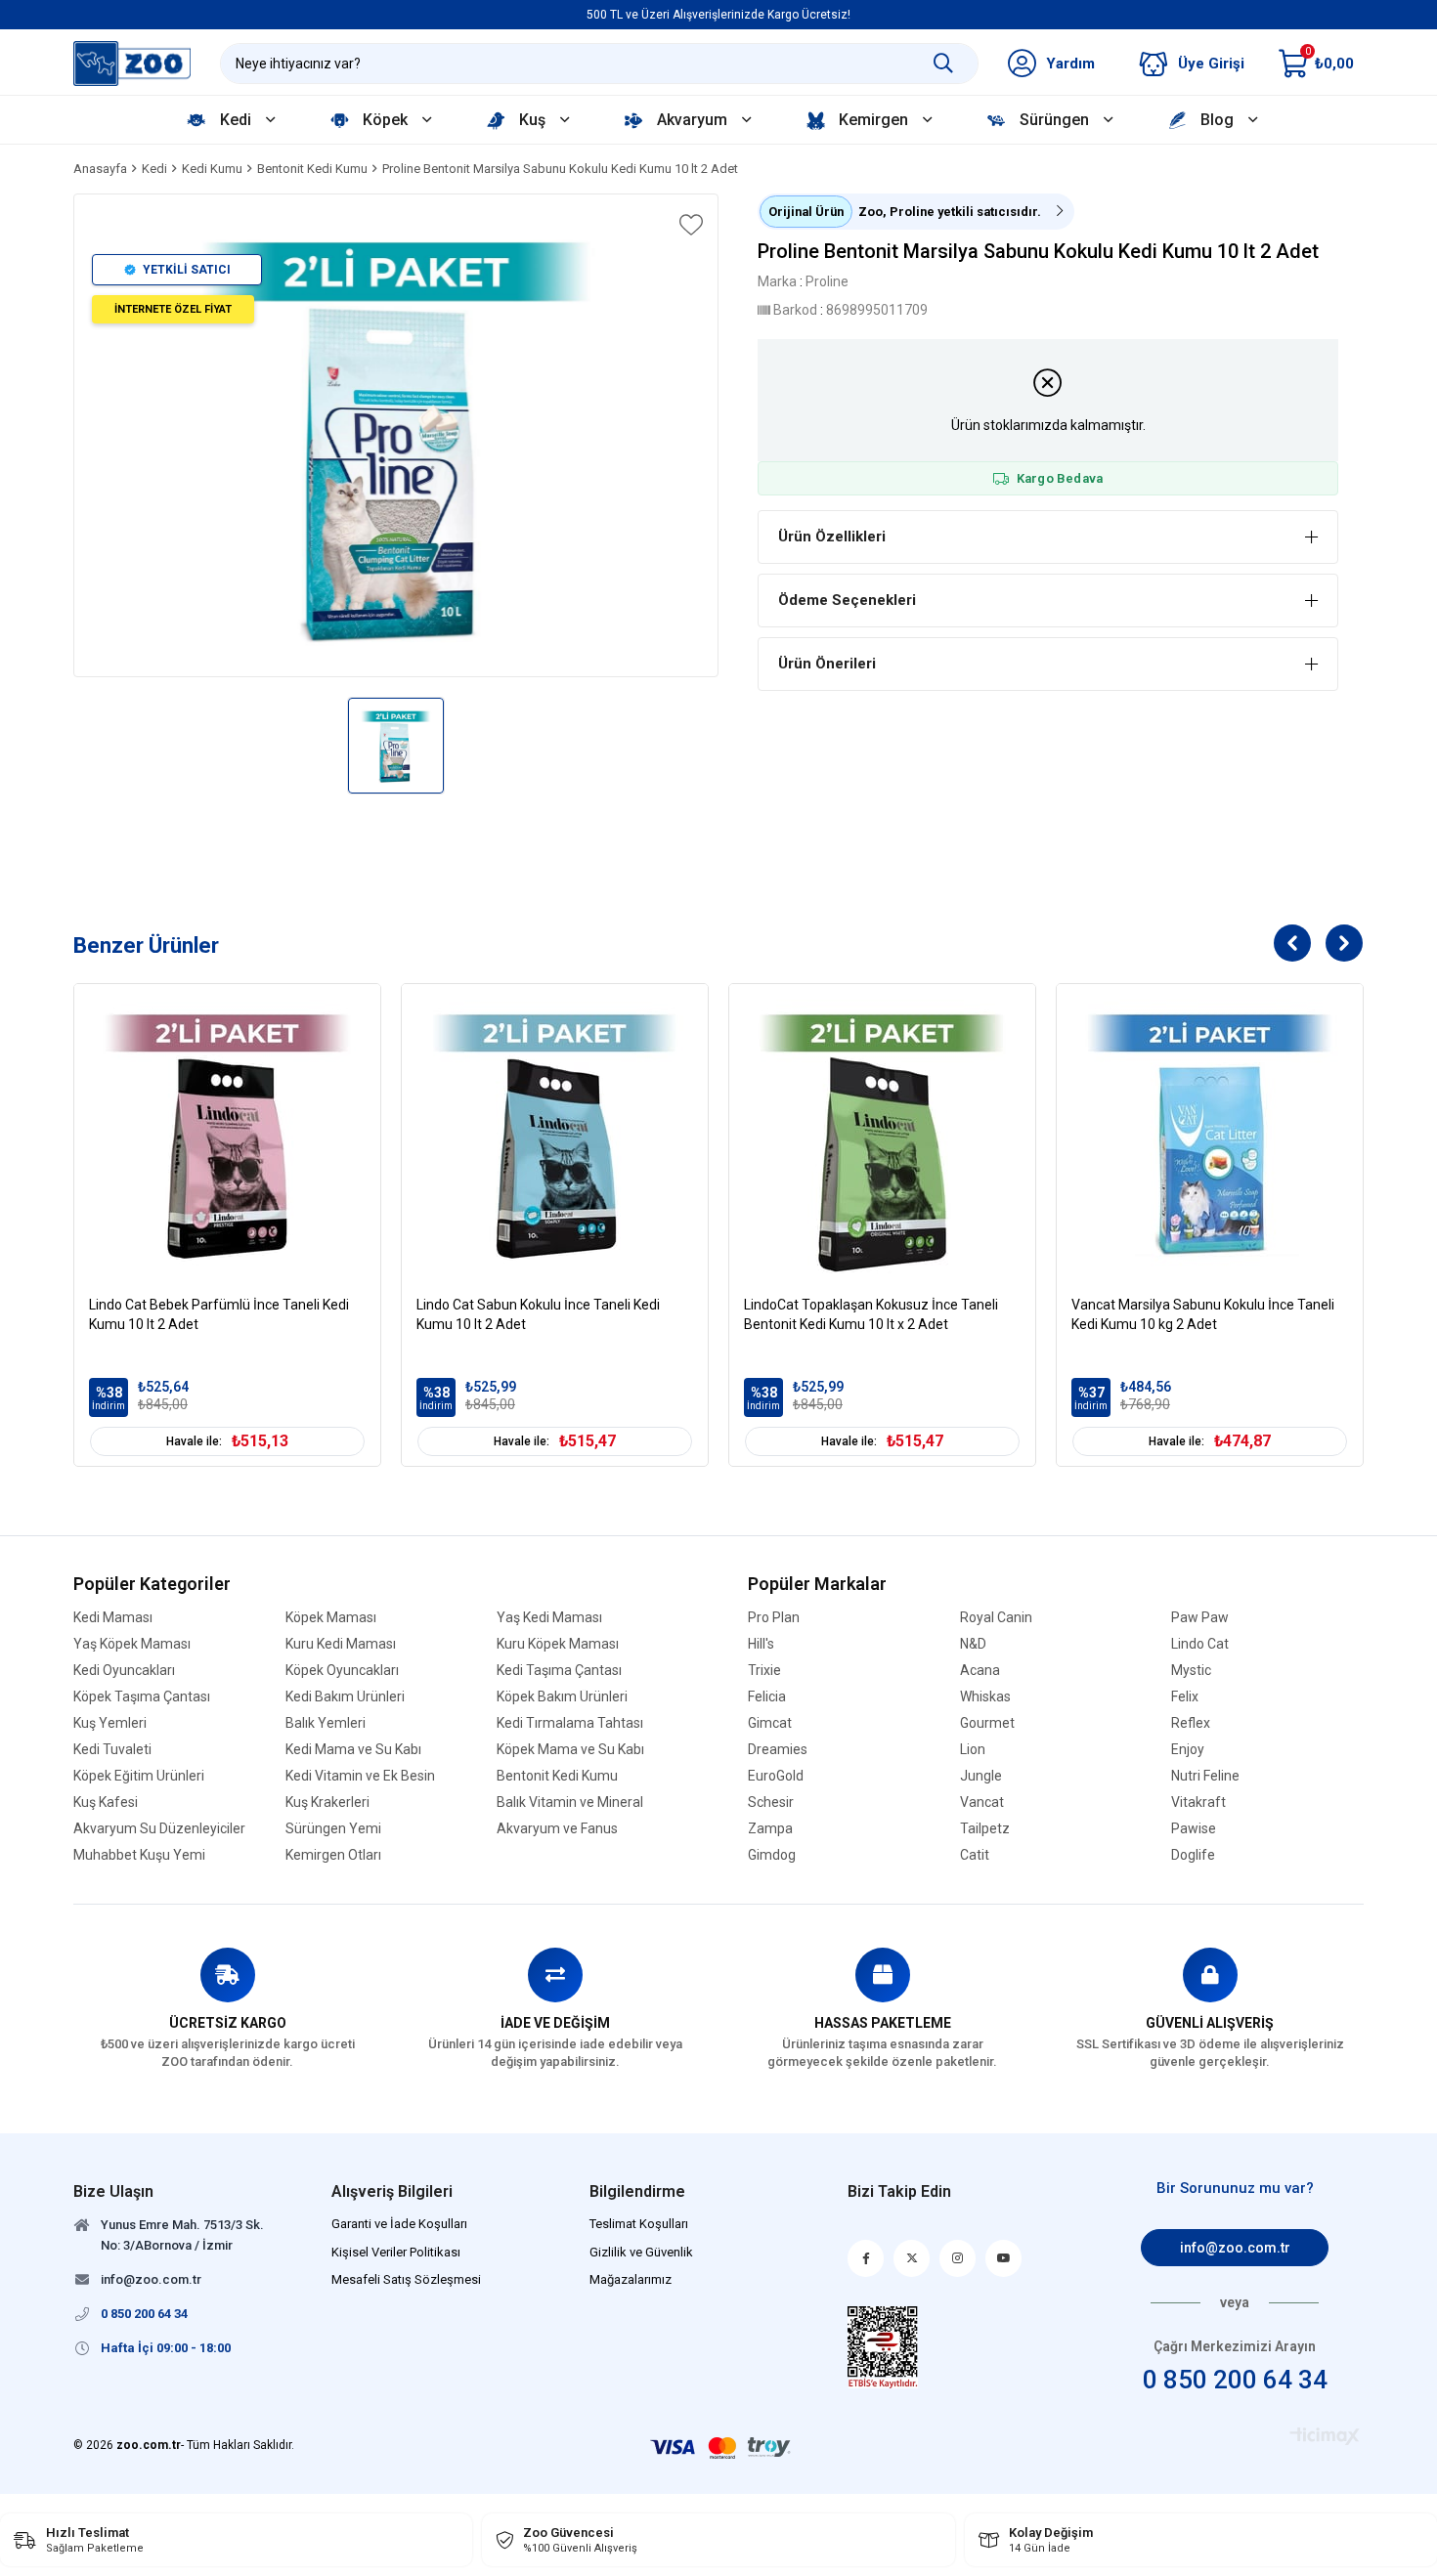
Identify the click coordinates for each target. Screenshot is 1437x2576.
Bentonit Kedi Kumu (557, 1776)
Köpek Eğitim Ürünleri (139, 1776)
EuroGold (776, 1776)
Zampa (770, 1829)
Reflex (1191, 1723)
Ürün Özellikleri (832, 537)
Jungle (981, 1776)
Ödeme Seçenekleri (847, 600)
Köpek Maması (331, 1618)
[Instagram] (958, 2258)
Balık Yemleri (326, 1723)
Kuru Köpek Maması (558, 1644)
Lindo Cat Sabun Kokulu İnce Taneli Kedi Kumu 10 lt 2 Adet (538, 1314)
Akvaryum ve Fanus (557, 1829)
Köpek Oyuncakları (342, 1671)
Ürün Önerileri (827, 664)
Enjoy (1188, 1750)
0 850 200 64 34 (1235, 2380)
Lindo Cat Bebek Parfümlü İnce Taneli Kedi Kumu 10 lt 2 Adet (219, 1314)
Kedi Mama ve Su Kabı (353, 1750)
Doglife (1193, 1855)
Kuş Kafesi (106, 1803)
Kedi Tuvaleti (112, 1750)
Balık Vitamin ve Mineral (570, 1803)
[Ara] (943, 64)
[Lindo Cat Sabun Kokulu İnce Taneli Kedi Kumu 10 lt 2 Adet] (555, 1137)
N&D (973, 1644)
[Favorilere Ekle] (689, 225)
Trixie (764, 1671)
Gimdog (772, 1855)
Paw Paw (1200, 1618)
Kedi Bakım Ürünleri (345, 1697)
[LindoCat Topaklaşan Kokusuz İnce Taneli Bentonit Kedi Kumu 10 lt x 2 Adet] (882, 1137)
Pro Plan (774, 1618)
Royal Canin (996, 1618)
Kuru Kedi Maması (341, 1644)
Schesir (771, 1803)
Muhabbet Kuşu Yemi (139, 1855)
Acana (980, 1671)
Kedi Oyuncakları (124, 1671)
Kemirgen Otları (333, 1855)
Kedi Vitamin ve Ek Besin (360, 1776)
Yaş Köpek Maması (132, 1644)
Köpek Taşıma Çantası (142, 1697)
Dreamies (778, 1750)
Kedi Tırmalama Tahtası (570, 1723)
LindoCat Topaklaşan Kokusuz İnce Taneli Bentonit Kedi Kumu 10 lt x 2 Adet (871, 1314)
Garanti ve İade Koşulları (399, 2224)
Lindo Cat (1200, 1644)
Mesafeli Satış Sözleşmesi (406, 2279)
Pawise (1194, 1829)
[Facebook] (866, 2258)
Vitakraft (1198, 1803)
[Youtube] (1003, 2258)
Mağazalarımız (631, 2279)
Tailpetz (985, 1829)
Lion (973, 1750)
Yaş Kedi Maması (549, 1618)
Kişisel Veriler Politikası (396, 2252)
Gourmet (987, 1723)
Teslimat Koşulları (639, 2224)
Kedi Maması (113, 1618)
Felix (1185, 1697)
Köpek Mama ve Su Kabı (570, 1750)
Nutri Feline (1205, 1776)
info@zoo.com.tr (1235, 2248)
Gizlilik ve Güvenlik (641, 2252)
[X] (912, 2258)
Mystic (1191, 1671)
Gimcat (770, 1723)
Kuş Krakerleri (327, 1803)
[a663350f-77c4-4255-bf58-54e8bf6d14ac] (883, 2347)
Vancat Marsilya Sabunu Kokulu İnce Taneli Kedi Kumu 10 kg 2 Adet (1203, 1314)
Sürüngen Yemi (333, 1829)
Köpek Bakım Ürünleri (562, 1697)
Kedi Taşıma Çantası (559, 1671)
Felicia (767, 1697)
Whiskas (985, 1697)
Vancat (982, 1803)
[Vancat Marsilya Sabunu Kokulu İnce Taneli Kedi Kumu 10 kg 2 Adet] (1210, 1137)
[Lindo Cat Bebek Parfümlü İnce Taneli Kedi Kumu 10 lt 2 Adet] (227, 1137)
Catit (975, 1855)
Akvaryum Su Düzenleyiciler (159, 1829)
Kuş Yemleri (110, 1723)
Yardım (1070, 64)
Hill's (761, 1644)
